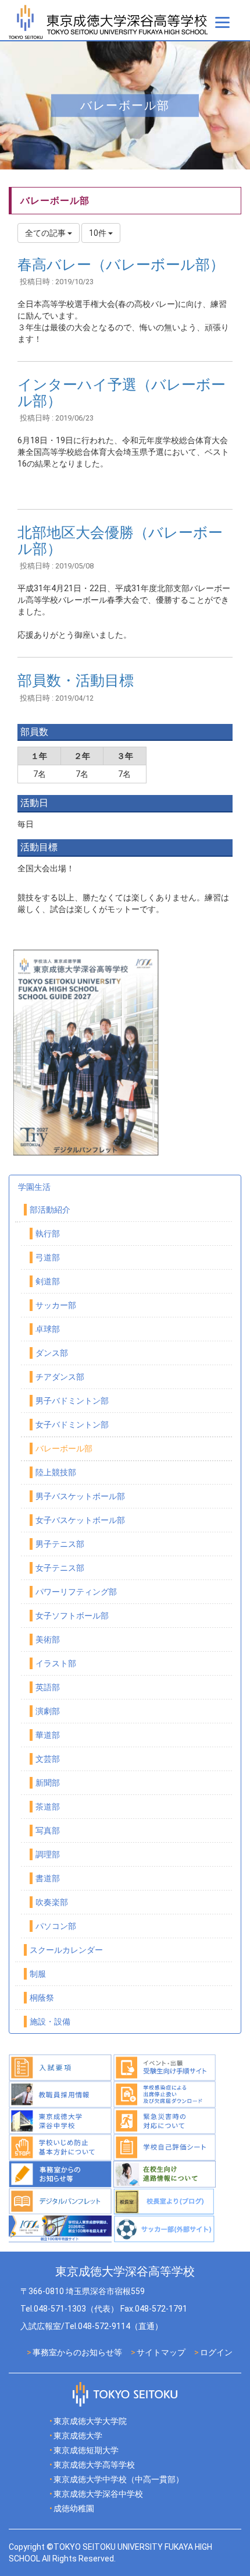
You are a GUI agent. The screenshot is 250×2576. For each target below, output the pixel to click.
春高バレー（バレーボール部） (121, 265)
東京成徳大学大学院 (90, 2421)
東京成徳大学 (78, 2436)
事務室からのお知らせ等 (77, 2352)
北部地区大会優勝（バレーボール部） (120, 541)
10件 (99, 233)
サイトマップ (161, 2352)
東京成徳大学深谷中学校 (98, 2494)
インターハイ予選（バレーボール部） (122, 393)
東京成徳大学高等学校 (94, 2465)
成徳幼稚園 (74, 2508)
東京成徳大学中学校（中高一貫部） (119, 2479)
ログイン (216, 2352)
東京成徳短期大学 (86, 2450)
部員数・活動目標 (76, 681)
